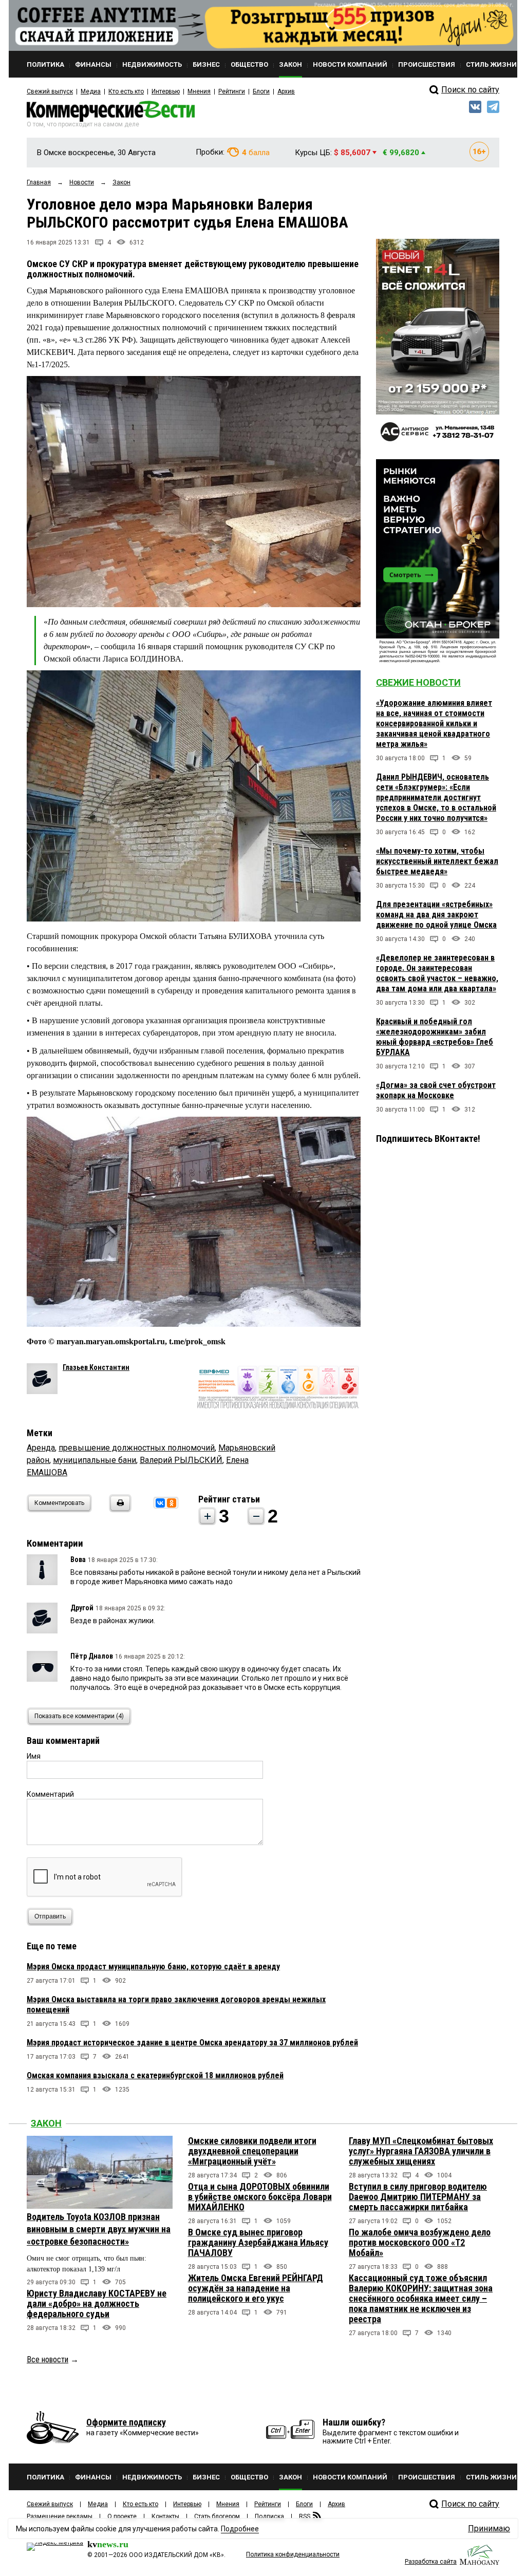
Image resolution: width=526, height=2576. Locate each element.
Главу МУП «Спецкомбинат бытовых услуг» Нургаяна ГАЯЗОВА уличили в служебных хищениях (421, 2151)
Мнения (199, 91)
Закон (46, 2123)
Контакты (165, 2516)
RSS (305, 2516)
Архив (286, 91)
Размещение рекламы (60, 2516)
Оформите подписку (126, 2422)
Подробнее (240, 2529)
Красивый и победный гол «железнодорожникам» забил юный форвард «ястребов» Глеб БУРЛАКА (435, 1037)
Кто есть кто (126, 91)
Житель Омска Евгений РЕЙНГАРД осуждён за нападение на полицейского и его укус (256, 2288)
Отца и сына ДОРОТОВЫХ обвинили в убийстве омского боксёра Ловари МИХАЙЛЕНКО (260, 2197)
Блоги (261, 91)
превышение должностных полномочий (137, 1448)
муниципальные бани (95, 1460)
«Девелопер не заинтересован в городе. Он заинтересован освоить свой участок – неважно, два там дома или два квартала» (437, 973)
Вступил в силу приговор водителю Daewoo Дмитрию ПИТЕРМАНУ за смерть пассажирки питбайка (418, 2197)
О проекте (122, 2516)
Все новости (48, 2359)
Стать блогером (217, 2516)
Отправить (50, 1916)
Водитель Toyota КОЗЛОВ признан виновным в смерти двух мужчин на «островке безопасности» (99, 2229)
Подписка (269, 2516)
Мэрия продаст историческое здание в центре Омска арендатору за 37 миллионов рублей (192, 2043)
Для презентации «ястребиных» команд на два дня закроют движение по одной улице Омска (436, 915)
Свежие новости (418, 682)
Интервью (166, 91)
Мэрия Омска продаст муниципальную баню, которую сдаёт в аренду (153, 1967)
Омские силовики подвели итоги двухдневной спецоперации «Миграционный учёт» (252, 2151)
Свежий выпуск (50, 91)
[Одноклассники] (172, 1503)
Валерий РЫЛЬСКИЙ (181, 1460)
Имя (34, 1756)
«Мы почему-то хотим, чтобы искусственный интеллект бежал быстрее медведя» (437, 861)
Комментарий (50, 1794)
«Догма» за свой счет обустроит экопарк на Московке (436, 1090)
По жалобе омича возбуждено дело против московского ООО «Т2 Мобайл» (420, 2242)
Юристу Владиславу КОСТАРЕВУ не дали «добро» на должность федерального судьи (97, 2304)
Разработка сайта (431, 2562)
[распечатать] (119, 1509)
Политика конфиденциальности (293, 2554)
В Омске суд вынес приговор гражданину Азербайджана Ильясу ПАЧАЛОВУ (258, 2242)
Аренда (41, 1448)
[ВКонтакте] (160, 1503)
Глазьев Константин (96, 1367)
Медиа (91, 91)
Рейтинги (232, 91)
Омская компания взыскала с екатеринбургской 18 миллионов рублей (155, 2075)
